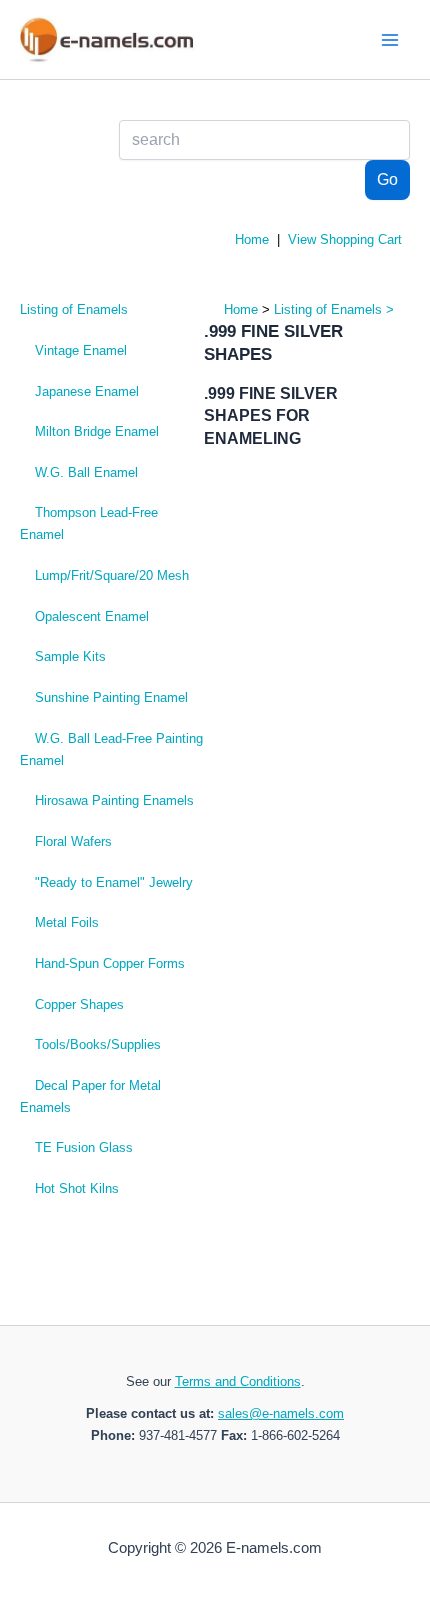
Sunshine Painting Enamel (111, 697)
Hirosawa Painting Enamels (114, 800)
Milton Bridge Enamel (97, 431)
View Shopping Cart (345, 239)
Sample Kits (70, 656)
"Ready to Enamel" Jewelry (114, 882)
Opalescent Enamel (92, 616)
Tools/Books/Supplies (98, 1044)
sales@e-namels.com (281, 1413)
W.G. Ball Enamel (86, 472)
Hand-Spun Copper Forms (110, 963)
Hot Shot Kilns (77, 1188)
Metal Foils (67, 922)
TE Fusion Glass (84, 1147)
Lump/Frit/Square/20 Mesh (112, 575)
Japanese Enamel (87, 391)
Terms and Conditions (238, 1381)
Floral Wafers (73, 841)
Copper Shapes (79, 1004)
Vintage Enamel (81, 350)
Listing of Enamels (74, 309)
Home (252, 239)
